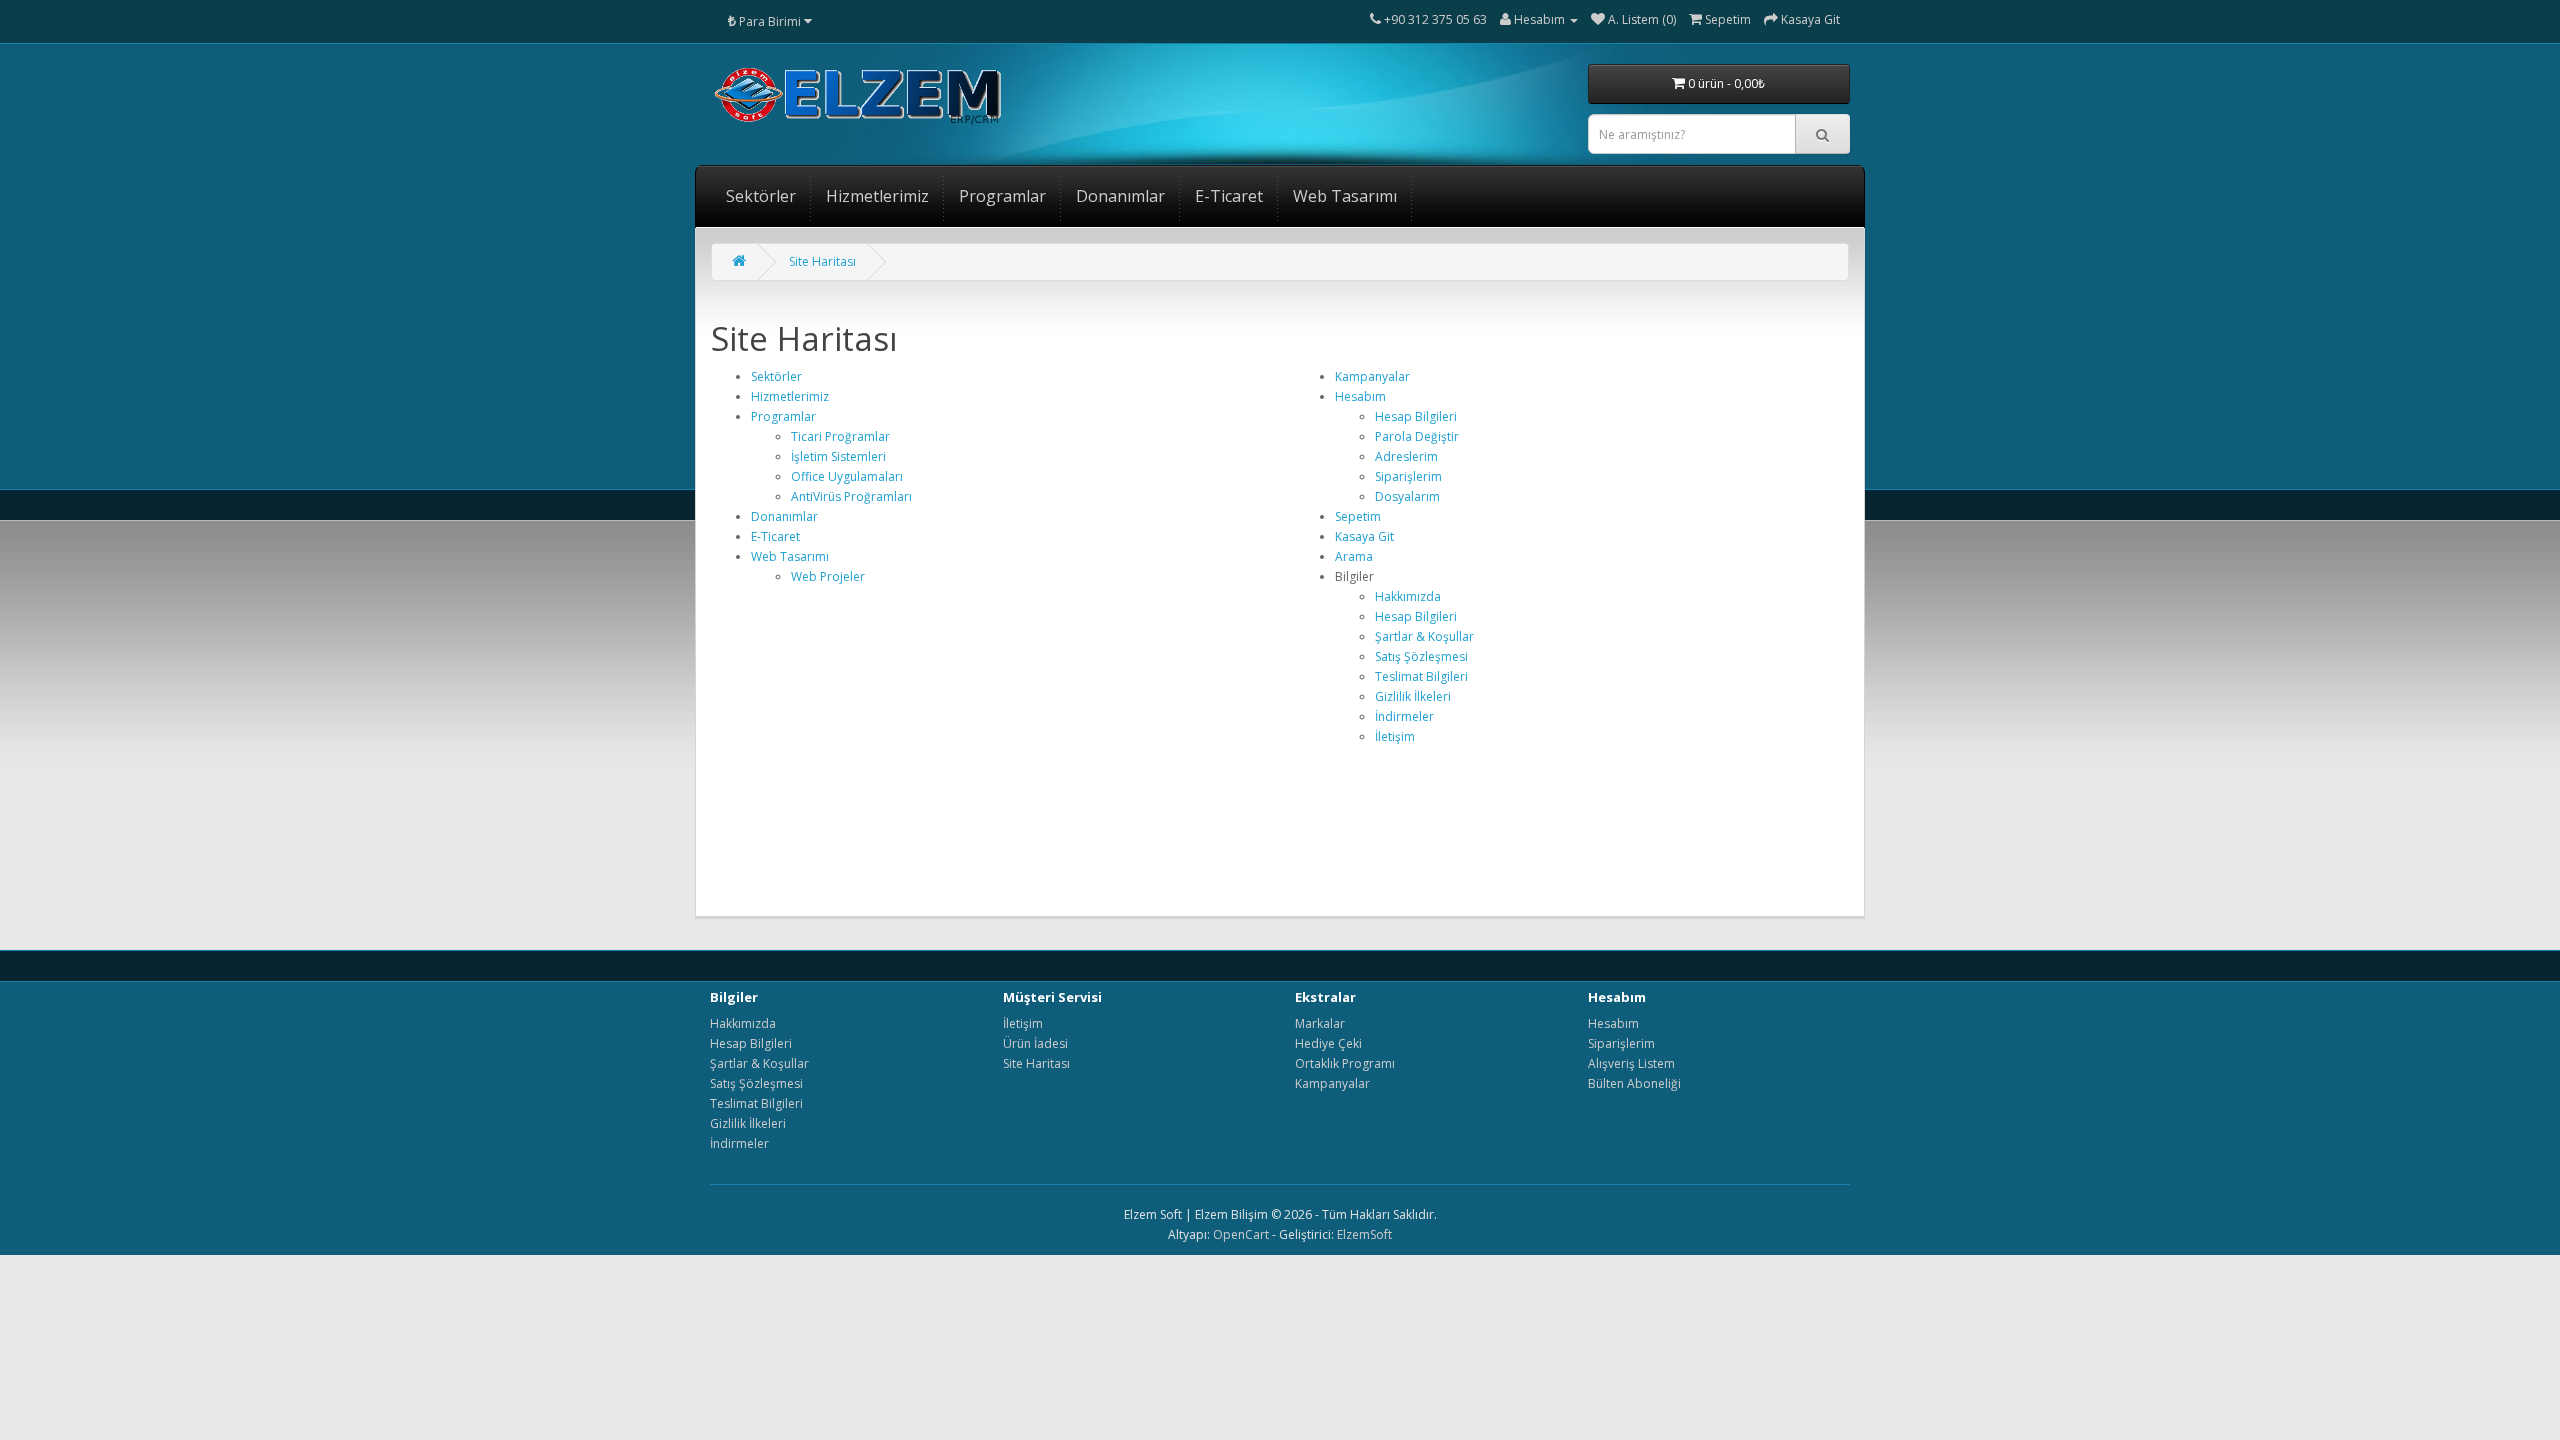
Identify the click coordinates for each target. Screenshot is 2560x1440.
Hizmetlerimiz (877, 196)
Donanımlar (1120, 196)
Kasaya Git (1364, 536)
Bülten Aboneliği (1634, 1083)
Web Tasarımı (1345, 196)
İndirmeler (1404, 716)
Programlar (1002, 196)
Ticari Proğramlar (840, 436)
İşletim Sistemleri (838, 456)
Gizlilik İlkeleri (1413, 696)
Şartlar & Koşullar (1424, 636)
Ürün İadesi (1035, 1043)
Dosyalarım (1407, 496)
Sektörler (761, 196)
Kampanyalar (1372, 376)
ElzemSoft (1364, 1234)
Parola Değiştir (1417, 436)
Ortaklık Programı (1345, 1063)
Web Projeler (828, 576)
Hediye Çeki (1328, 1043)
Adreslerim (1406, 456)
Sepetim (1358, 516)
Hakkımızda (1408, 596)
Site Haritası (822, 261)
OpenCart (1241, 1234)
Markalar (1320, 1023)
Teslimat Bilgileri (1421, 676)
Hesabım (1360, 396)
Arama (1354, 556)
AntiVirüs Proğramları (851, 496)
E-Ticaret (1229, 196)
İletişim (1395, 736)
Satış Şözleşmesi (1421, 656)
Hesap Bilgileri (1416, 416)
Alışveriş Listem (1631, 1063)
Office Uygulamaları (847, 476)
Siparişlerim (1408, 476)
